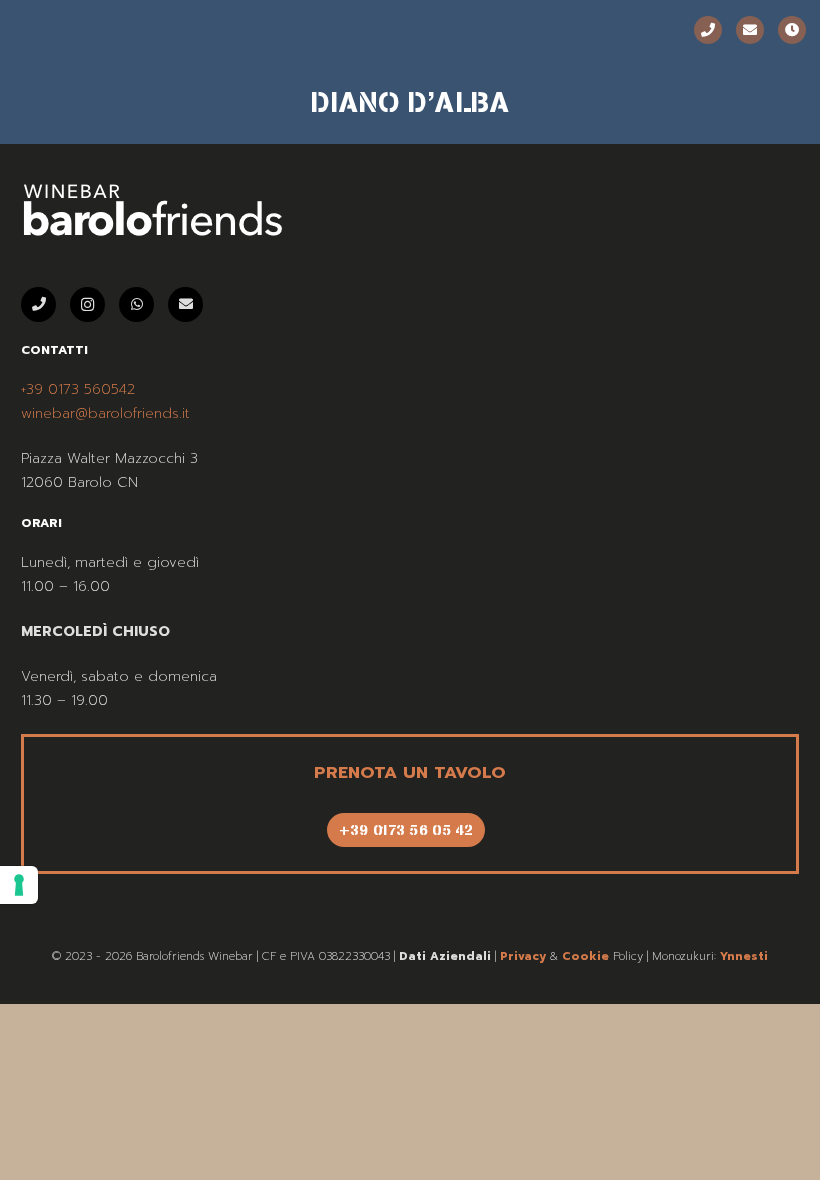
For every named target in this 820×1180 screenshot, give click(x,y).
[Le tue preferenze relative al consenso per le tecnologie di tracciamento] (19, 885)
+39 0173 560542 (78, 389)
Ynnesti (744, 956)
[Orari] (792, 30)
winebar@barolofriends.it (105, 413)
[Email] (750, 30)
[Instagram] (87, 304)
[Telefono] (708, 30)
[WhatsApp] (136, 304)
